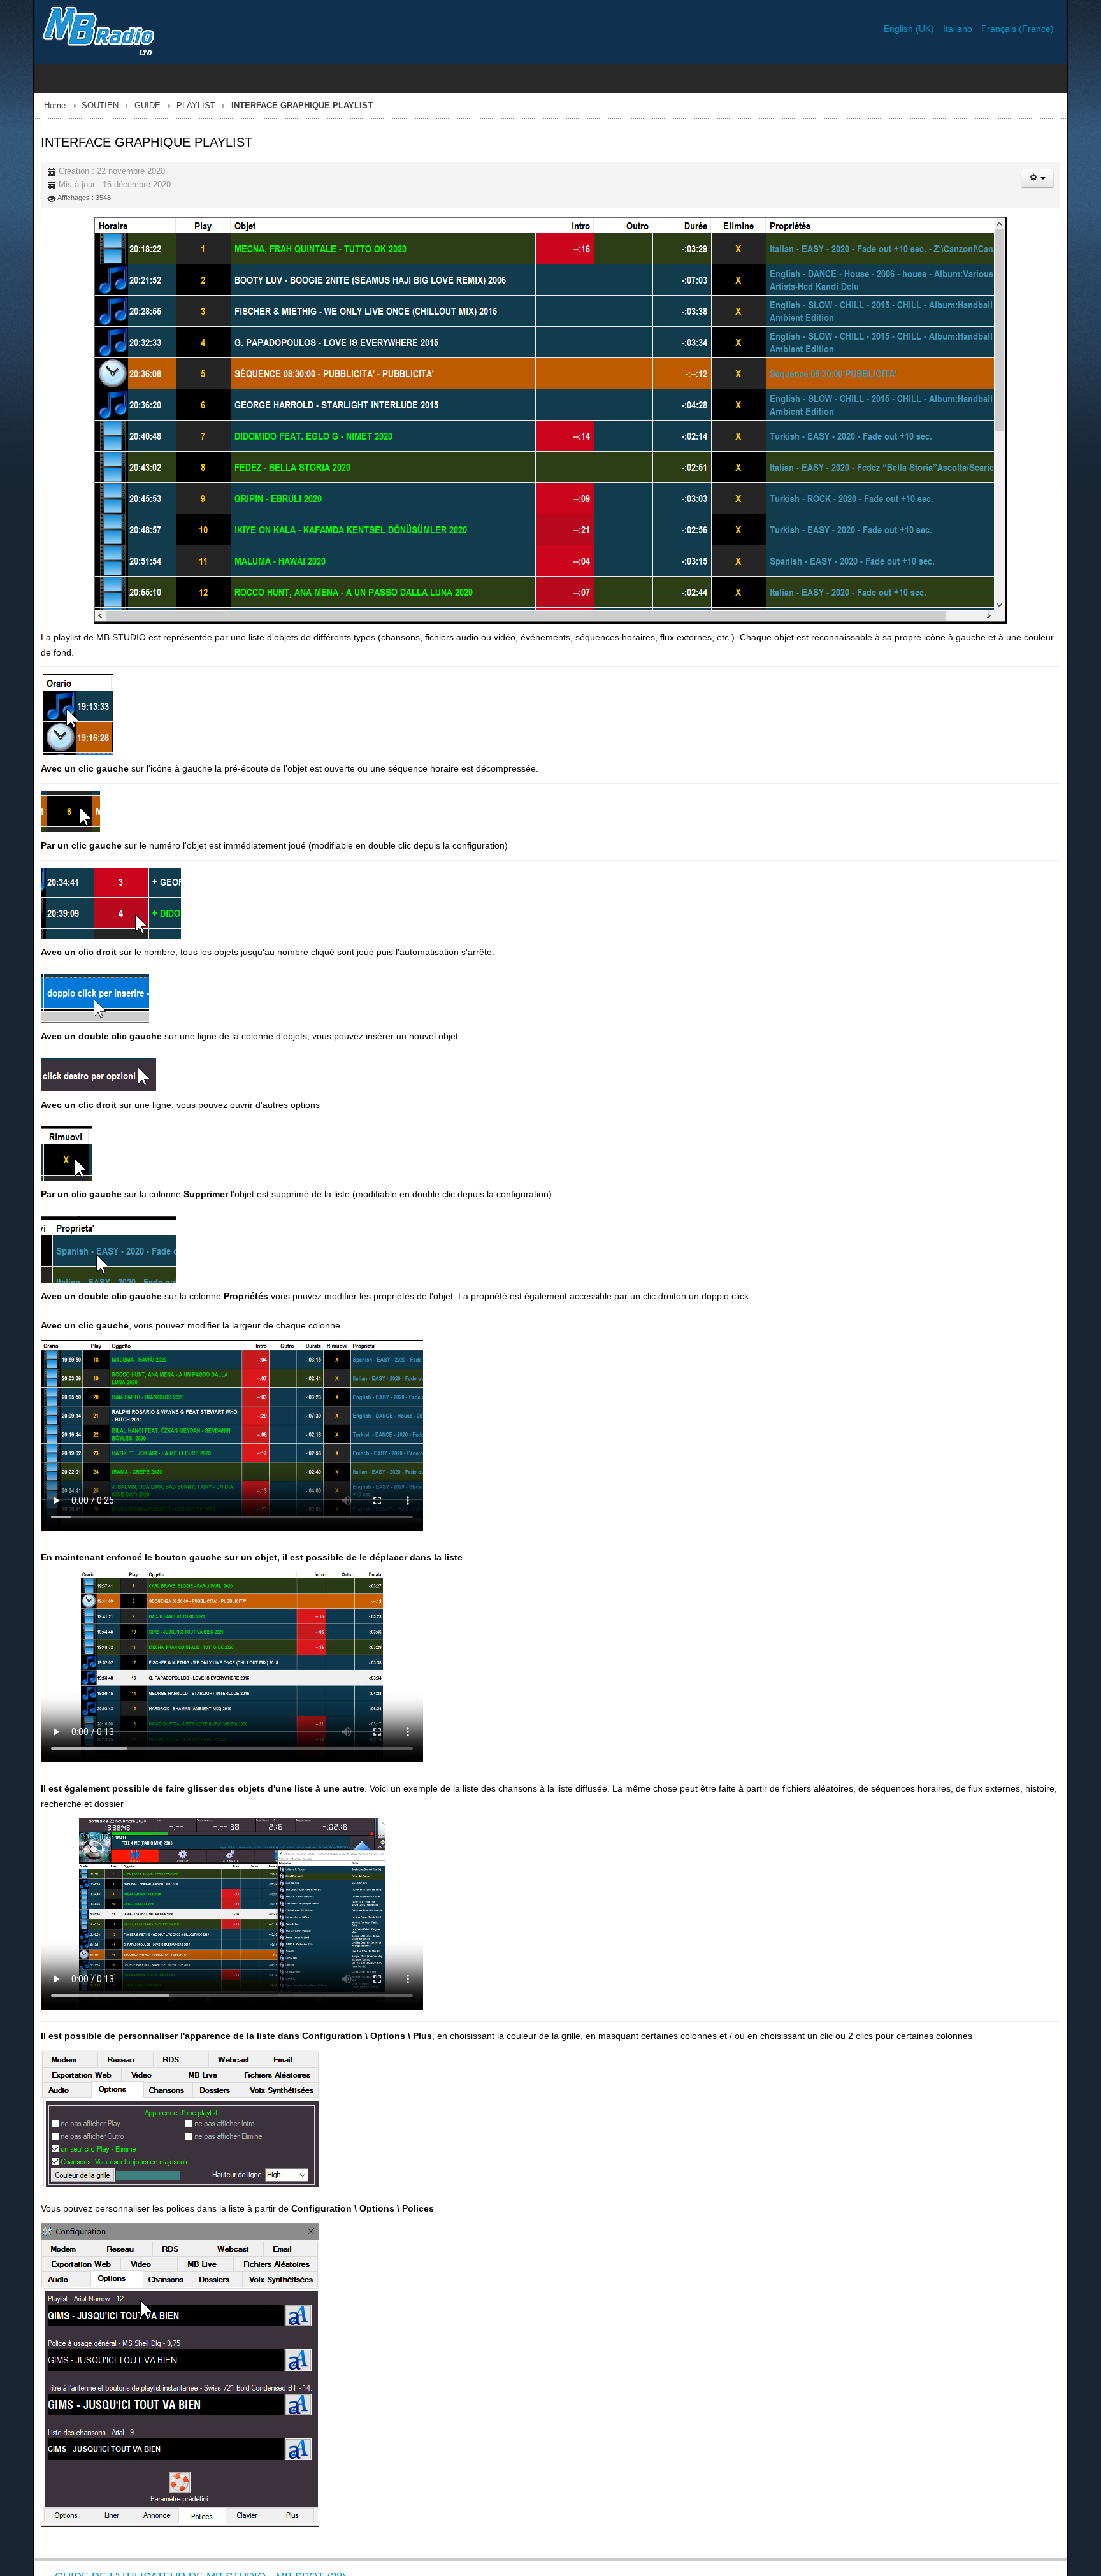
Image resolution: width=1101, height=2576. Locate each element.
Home (22, 106)
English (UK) (943, 29)
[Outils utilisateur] (1070, 178)
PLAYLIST (163, 106)
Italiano (992, 29)
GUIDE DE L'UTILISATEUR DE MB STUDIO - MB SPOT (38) (167, 2562)
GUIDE (114, 106)
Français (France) (1051, 29)
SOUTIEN (67, 106)
